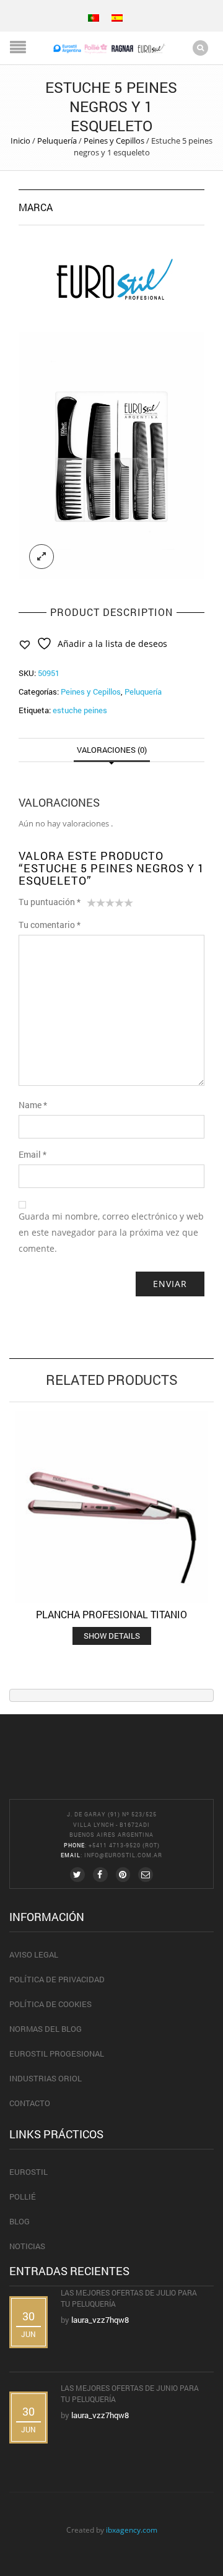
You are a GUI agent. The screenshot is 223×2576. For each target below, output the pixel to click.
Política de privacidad (57, 1979)
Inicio (20, 141)
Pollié (23, 2197)
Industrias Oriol (46, 2078)
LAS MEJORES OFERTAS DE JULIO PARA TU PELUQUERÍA (129, 2298)
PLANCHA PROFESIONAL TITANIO (111, 1614)
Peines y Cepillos (114, 141)
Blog (20, 2221)
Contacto (30, 2103)
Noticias (27, 2246)
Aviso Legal (34, 1954)
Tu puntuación (50, 902)
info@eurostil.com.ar (123, 1855)
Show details (112, 1636)
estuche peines (80, 710)
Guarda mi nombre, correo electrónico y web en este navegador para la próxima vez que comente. (111, 1232)
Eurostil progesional (57, 2053)
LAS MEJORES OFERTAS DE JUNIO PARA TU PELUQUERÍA (130, 2393)
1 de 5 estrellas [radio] (91, 905)
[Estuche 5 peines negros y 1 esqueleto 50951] (111, 456)
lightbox (42, 557)
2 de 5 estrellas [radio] (96, 905)
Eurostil (28, 2172)
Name (33, 1105)
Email (33, 1154)
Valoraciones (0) (112, 750)
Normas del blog (46, 2029)
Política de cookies (50, 2004)
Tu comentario (50, 925)
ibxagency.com (132, 2530)
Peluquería (57, 141)
